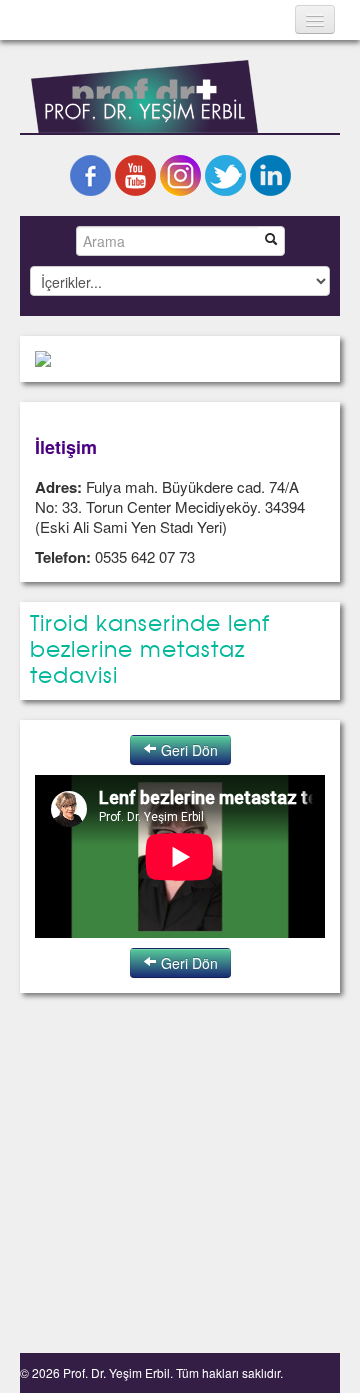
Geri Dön (187, 750)
